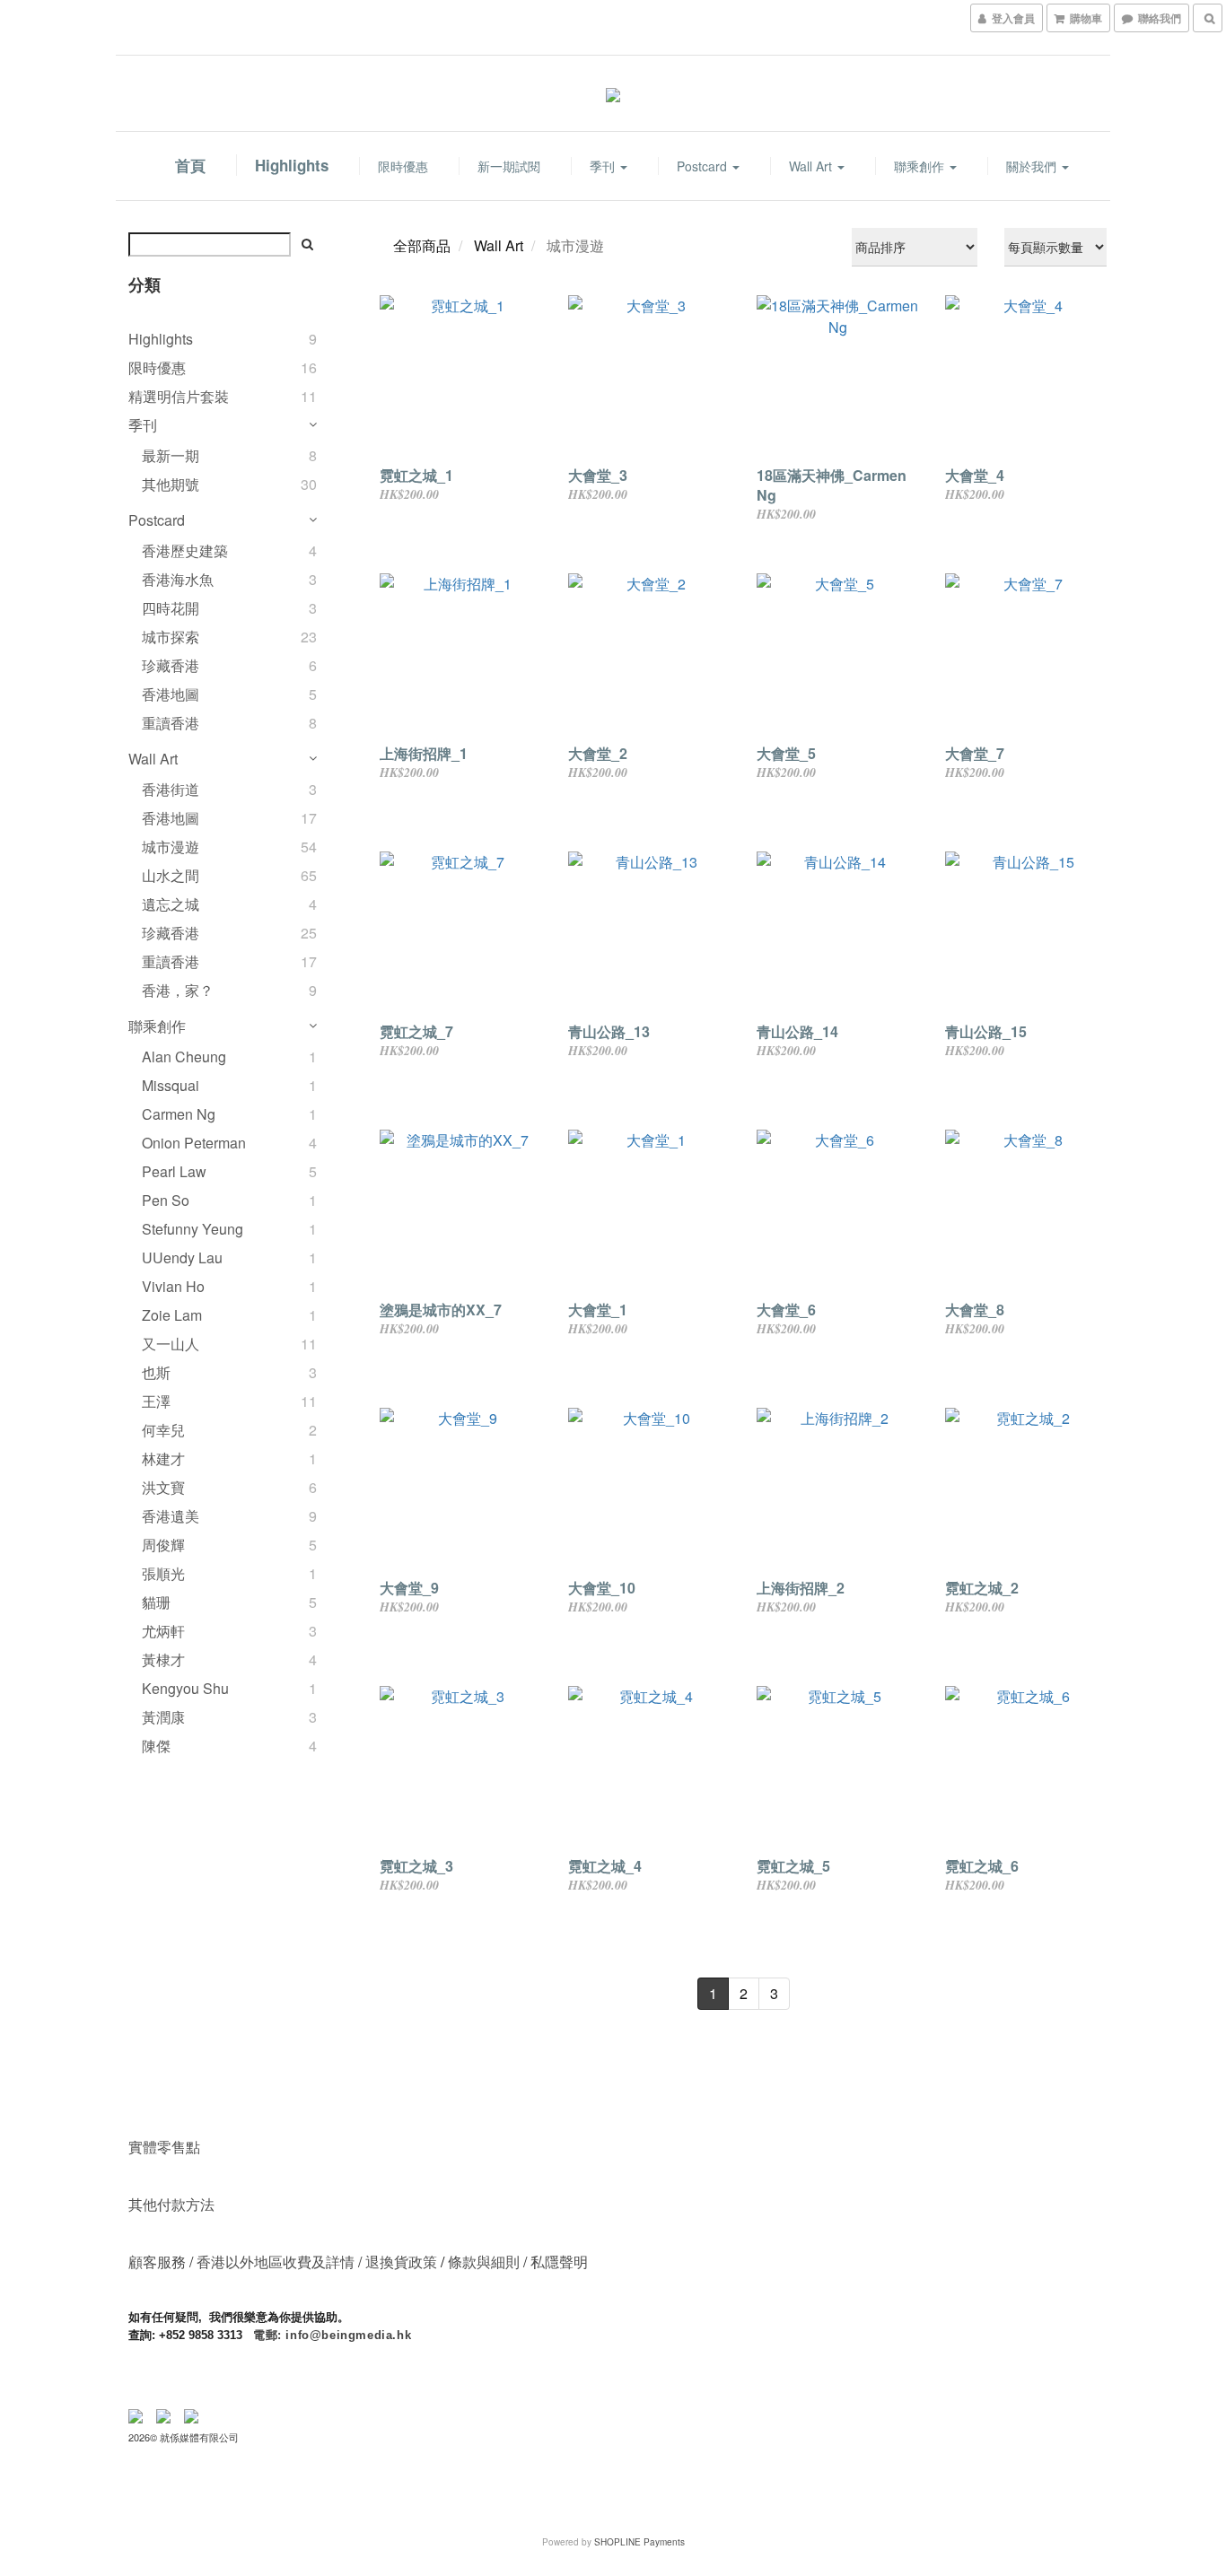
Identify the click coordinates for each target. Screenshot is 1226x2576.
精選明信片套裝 (179, 396)
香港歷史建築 (185, 550)
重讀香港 (171, 723)
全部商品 (422, 245)
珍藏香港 (171, 665)
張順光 (163, 1573)
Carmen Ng (179, 1114)
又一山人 (171, 1344)
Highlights (292, 165)
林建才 (163, 1458)
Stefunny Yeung (193, 1229)
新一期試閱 (509, 166)
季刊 (604, 166)
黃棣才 (163, 1659)
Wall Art (812, 166)
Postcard (704, 166)
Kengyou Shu (185, 1688)
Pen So (166, 1200)
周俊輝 (163, 1545)
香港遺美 (171, 1516)
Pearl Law (174, 1171)
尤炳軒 (163, 1631)
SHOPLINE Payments (639, 2542)
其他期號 (171, 484)
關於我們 (1033, 166)
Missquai (171, 1085)
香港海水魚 (178, 579)
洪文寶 (163, 1487)
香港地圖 (171, 694)
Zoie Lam (172, 1315)
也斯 (156, 1372)
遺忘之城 (171, 904)
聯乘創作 (921, 166)
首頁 (190, 165)
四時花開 (171, 608)
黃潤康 (163, 1717)
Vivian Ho (173, 1286)
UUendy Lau (182, 1257)
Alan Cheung (184, 1057)
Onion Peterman (194, 1143)
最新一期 (171, 455)
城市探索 (171, 637)
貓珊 (156, 1602)
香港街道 (171, 789)
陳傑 (156, 1746)
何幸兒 (163, 1430)
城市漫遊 (171, 847)
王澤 (156, 1401)
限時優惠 (403, 166)
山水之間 (171, 875)
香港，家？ (178, 990)
